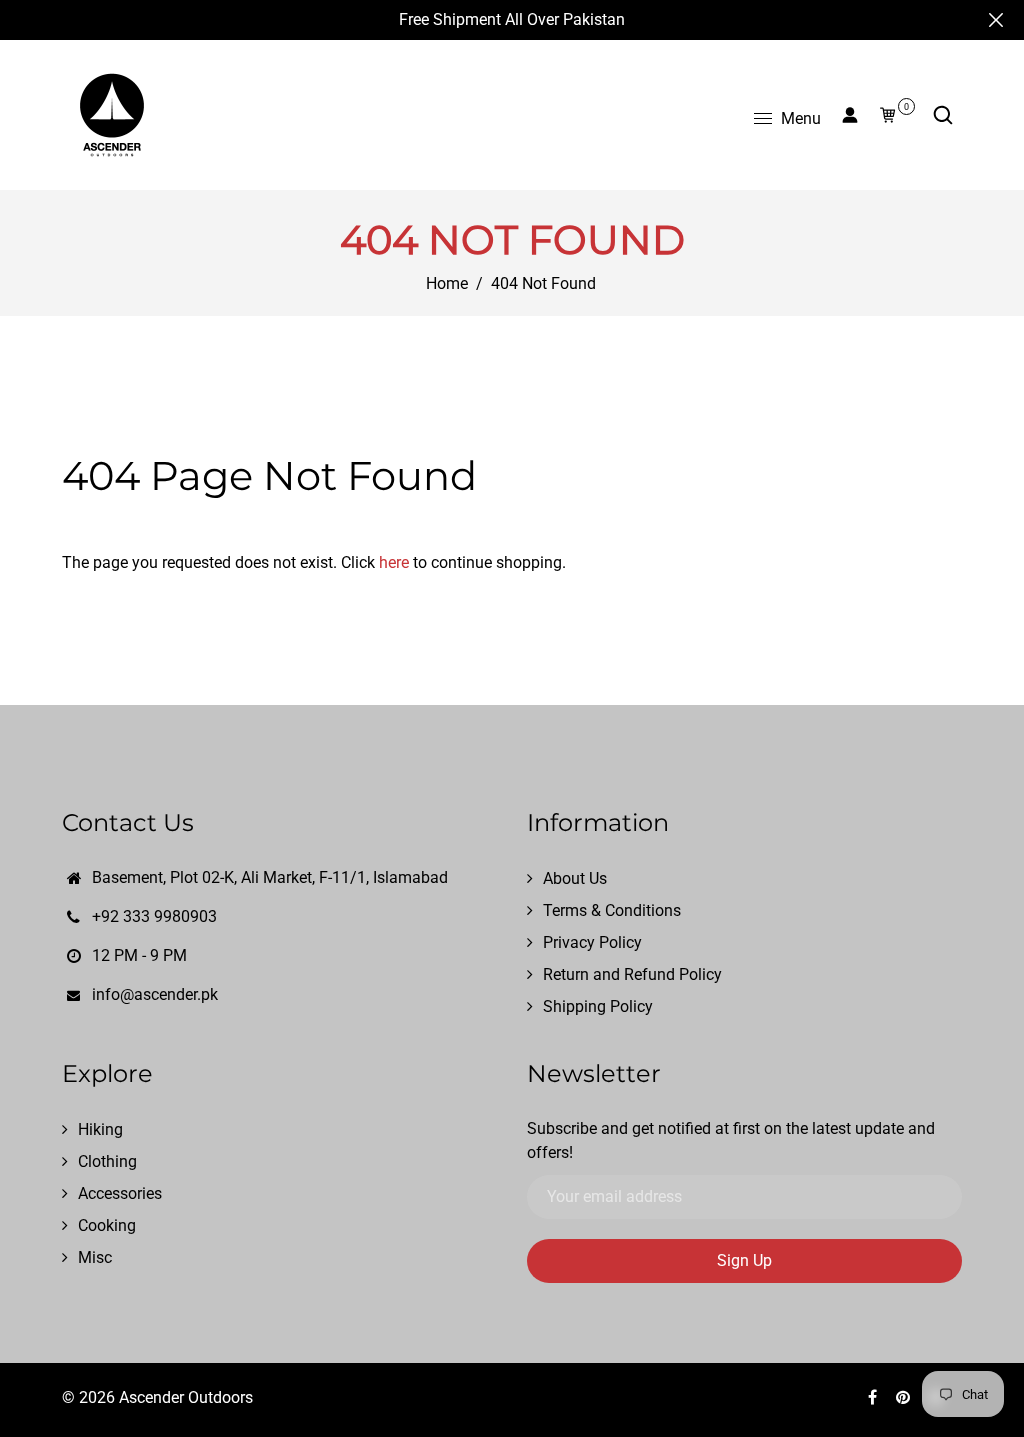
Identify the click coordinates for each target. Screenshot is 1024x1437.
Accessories (120, 1193)
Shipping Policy (598, 1006)
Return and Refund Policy (632, 974)
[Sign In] (850, 115)
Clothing (107, 1161)
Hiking (100, 1129)
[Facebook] (874, 1397)
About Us (575, 878)
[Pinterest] (905, 1397)
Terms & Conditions (612, 910)
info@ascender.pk (155, 994)
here (394, 562)
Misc (95, 1257)
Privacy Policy (592, 942)
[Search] (943, 115)
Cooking (107, 1225)
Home (447, 283)
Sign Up (744, 1260)
